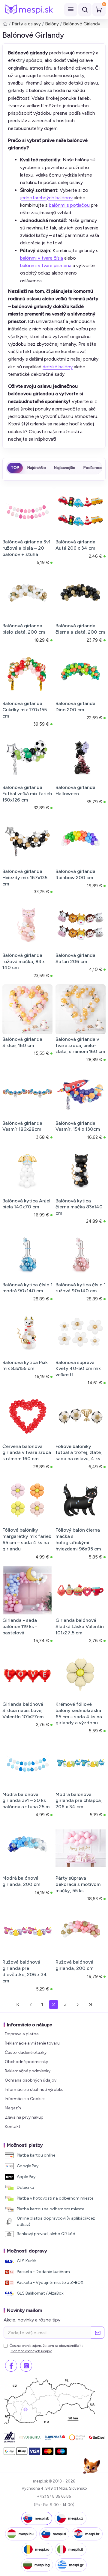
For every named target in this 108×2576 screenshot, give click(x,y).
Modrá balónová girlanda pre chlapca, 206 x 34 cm (79, 1801)
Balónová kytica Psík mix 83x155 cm (25, 1366)
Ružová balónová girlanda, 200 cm (74, 1965)
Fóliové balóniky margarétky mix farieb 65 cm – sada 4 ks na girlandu (27, 1539)
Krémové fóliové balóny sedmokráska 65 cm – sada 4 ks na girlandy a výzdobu (79, 1713)
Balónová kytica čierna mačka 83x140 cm (79, 1207)
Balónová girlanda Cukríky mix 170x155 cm (25, 710)
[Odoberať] (98, 2333)
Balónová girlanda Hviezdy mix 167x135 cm (25, 878)
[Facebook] (11, 2366)
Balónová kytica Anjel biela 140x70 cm (26, 1204)
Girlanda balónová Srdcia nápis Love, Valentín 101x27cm (23, 1710)
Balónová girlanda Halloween (75, 790)
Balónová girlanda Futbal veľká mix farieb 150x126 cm (27, 794)
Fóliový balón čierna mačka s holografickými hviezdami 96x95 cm (78, 1539)
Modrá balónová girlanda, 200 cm (21, 1881)
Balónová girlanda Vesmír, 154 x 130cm (78, 1126)
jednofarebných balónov (46, 198)
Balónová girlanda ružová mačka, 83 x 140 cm (24, 961)
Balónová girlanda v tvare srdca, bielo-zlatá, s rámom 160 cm (80, 1045)
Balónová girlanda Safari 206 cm (75, 958)
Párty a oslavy (26, 24)
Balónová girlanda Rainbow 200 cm (75, 874)
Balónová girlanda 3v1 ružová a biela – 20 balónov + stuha (26, 548)
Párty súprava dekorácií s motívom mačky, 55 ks (78, 1884)
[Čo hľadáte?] (85, 10)
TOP (15, 468)
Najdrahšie (37, 468)
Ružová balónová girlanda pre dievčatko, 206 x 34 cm (25, 1971)
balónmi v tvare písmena (46, 265)
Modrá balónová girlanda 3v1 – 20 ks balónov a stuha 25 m (26, 1801)
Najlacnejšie (65, 468)
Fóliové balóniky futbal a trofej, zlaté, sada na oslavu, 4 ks (79, 1453)
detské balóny (58, 367)
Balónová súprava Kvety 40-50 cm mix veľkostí (78, 1369)
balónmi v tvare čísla (42, 258)
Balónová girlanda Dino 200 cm (75, 707)
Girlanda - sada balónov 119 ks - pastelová (20, 1626)
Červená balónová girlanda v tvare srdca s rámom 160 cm (27, 1453)
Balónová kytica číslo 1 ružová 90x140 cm (81, 1288)
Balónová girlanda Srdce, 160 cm (22, 1042)
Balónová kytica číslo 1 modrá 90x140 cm (27, 1288)
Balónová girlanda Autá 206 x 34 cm (75, 545)
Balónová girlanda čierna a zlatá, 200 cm (80, 629)
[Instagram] (26, 2366)
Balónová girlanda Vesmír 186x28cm (22, 1126)
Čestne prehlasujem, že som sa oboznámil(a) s (46, 2348)
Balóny (52, 24)
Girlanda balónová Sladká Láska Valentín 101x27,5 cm (80, 1626)
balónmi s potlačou (69, 205)
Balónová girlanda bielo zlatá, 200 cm (24, 629)
